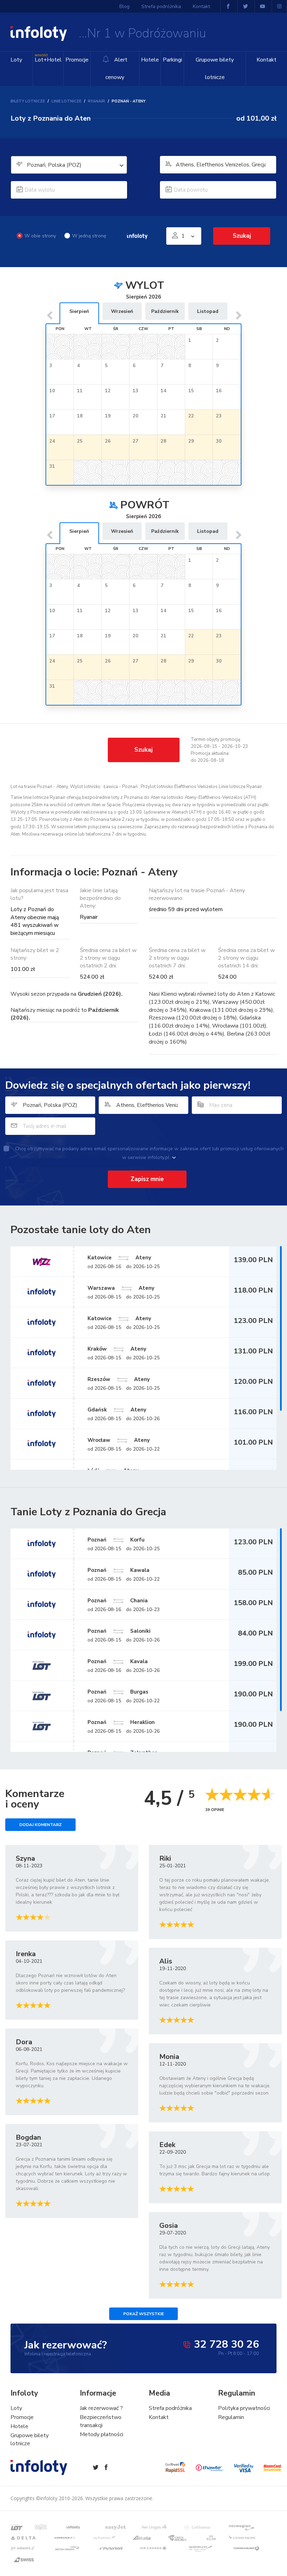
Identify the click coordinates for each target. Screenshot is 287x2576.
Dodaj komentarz (40, 1825)
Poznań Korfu (116, 1540)
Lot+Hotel (48, 59)
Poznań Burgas (118, 1692)
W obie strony (40, 236)
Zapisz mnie (147, 1179)
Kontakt (267, 60)
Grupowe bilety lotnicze (215, 69)
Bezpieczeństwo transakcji (101, 2421)
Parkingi (172, 60)
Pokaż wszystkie (143, 2314)
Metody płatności (101, 2434)
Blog (124, 6)
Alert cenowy (116, 69)
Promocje (77, 60)
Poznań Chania (118, 1601)
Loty (16, 60)
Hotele (150, 60)
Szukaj (143, 750)
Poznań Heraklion (121, 1722)
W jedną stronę (89, 236)
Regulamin (231, 2417)
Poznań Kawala (118, 1570)
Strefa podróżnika (161, 6)
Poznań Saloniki (119, 1631)
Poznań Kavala (118, 1661)
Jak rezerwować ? (101, 2408)
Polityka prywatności (244, 2408)
